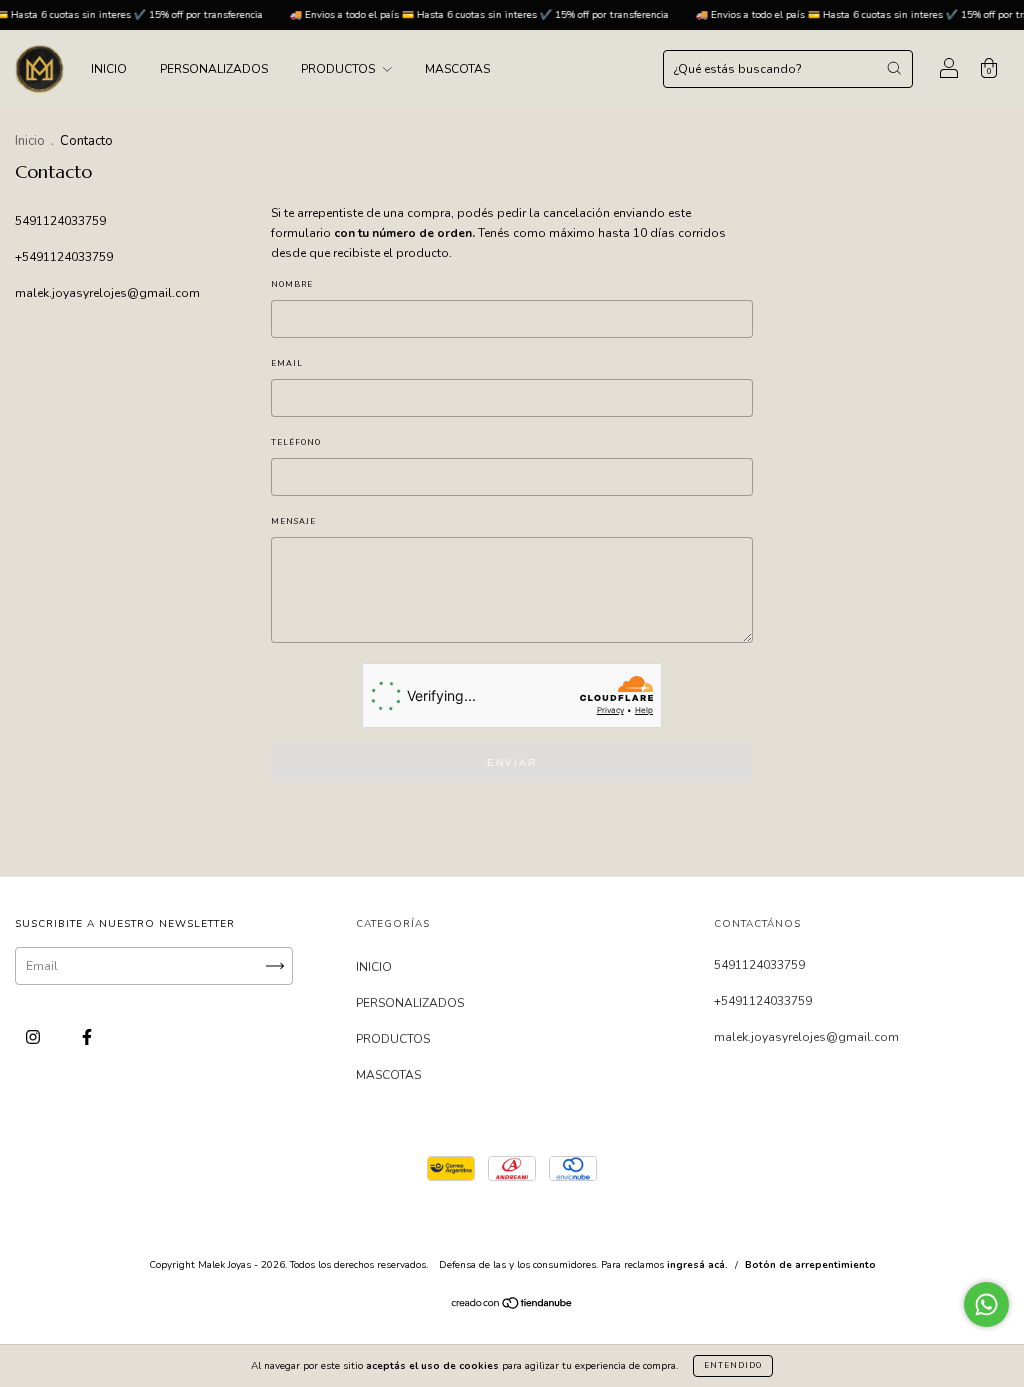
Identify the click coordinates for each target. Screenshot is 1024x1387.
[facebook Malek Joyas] (87, 1037)
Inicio (30, 141)
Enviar (512, 762)
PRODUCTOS (339, 69)
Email (287, 363)
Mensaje (293, 521)
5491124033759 (60, 221)
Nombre (292, 284)
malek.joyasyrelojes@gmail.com (107, 293)
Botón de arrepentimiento (810, 1265)
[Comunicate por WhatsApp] (986, 1304)
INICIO (109, 69)
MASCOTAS (457, 69)
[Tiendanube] (512, 1306)
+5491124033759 (64, 257)
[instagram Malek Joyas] (34, 1037)
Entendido (733, 1365)
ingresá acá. (697, 1265)
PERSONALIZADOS (214, 69)
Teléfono (296, 442)
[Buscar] (894, 68)
